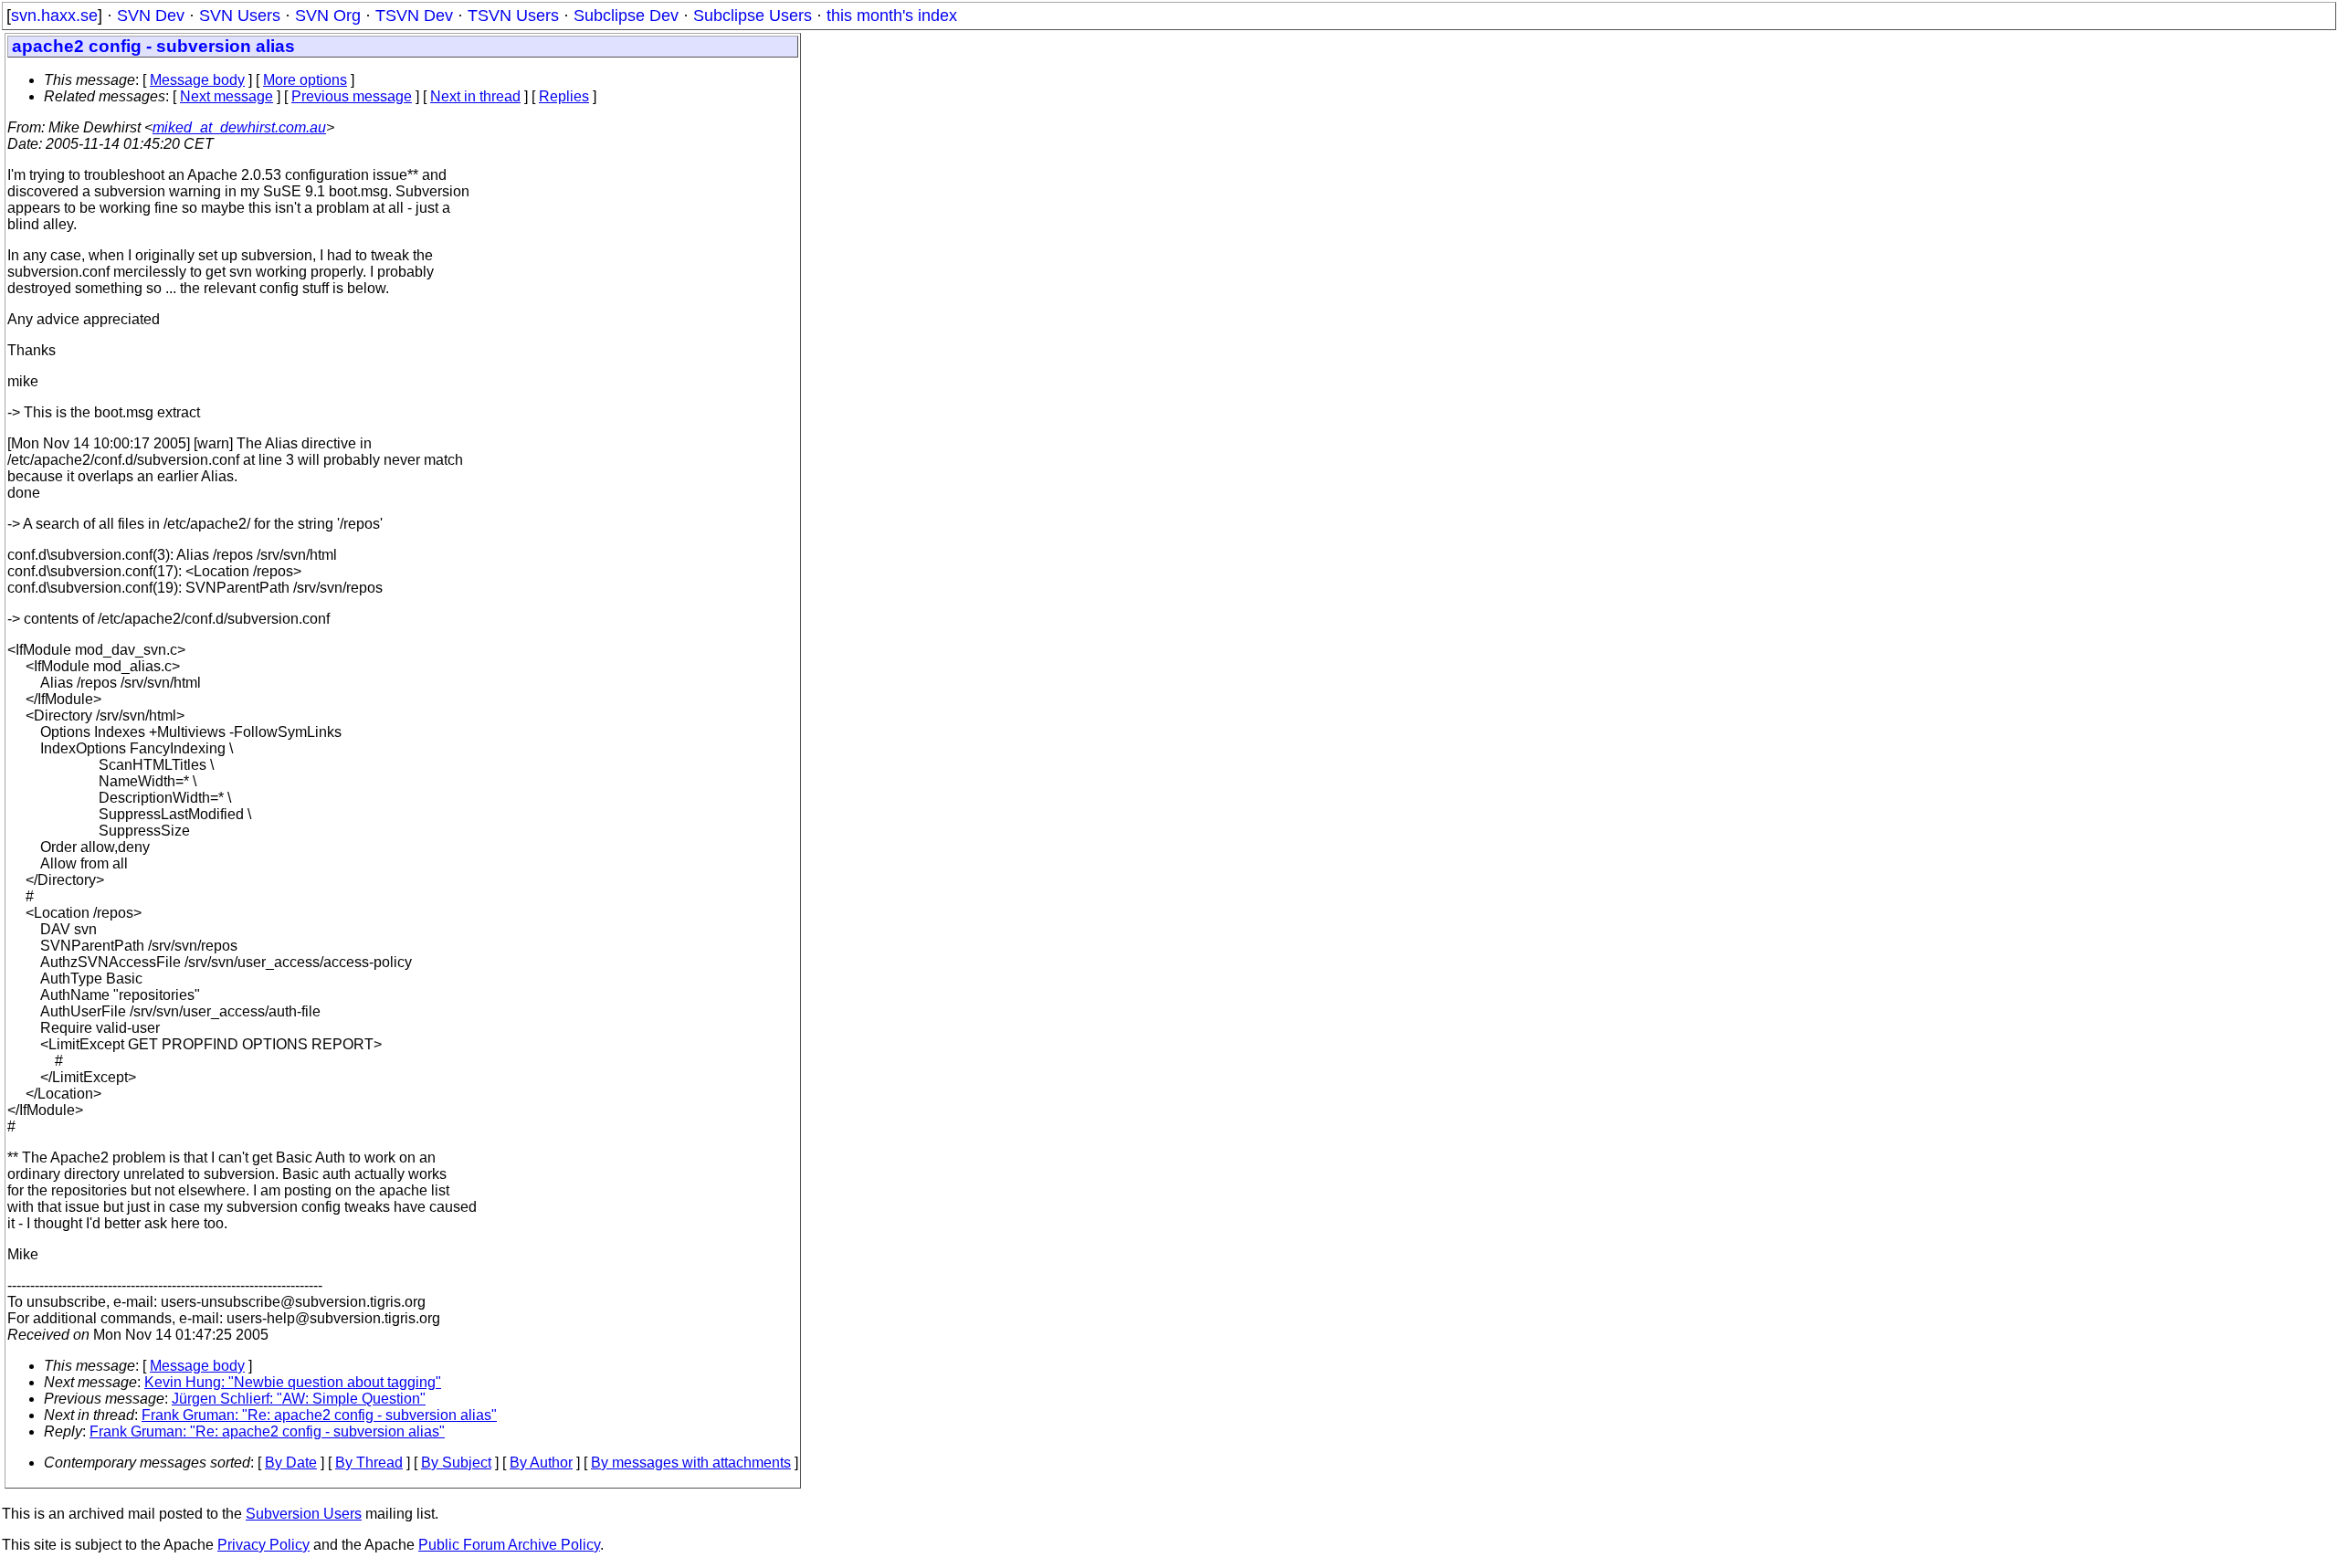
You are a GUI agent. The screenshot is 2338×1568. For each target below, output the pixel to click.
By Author (541, 1463)
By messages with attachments (691, 1463)
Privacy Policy (263, 1545)
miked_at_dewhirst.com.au (239, 127)
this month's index (892, 16)
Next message (226, 96)
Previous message (352, 96)
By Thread (369, 1463)
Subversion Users (304, 1514)
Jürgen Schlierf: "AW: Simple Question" (299, 1399)
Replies (564, 96)
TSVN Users (513, 16)
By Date (291, 1463)
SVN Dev (151, 16)
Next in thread (475, 96)
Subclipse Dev (626, 16)
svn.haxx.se (54, 16)
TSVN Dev (414, 16)
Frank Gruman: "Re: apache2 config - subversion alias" (319, 1415)
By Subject (456, 1463)
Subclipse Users (753, 16)
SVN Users (240, 16)
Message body (197, 80)
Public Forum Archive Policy (509, 1545)
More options (305, 80)
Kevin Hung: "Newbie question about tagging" (293, 1382)
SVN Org (328, 16)
